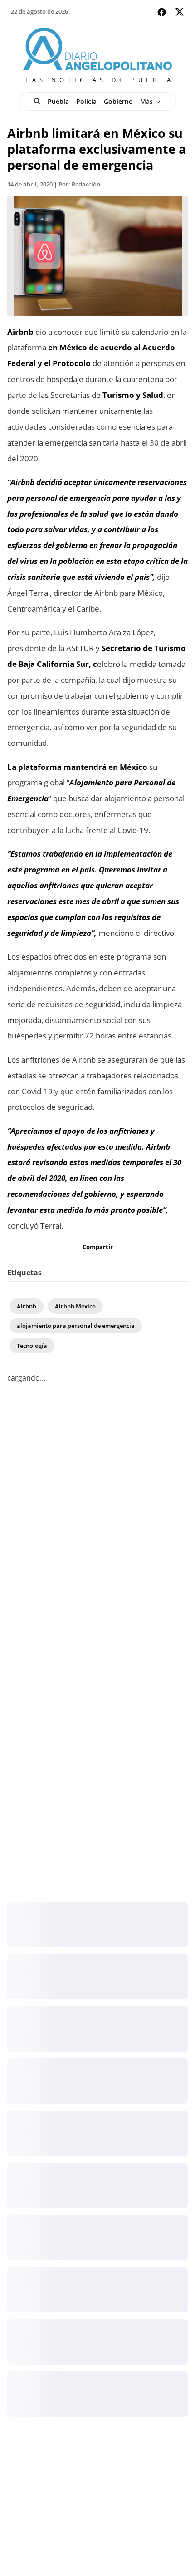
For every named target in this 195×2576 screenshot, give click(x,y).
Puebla (58, 101)
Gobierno (118, 101)
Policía (86, 101)
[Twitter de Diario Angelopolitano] (180, 13)
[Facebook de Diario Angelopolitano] (162, 12)
